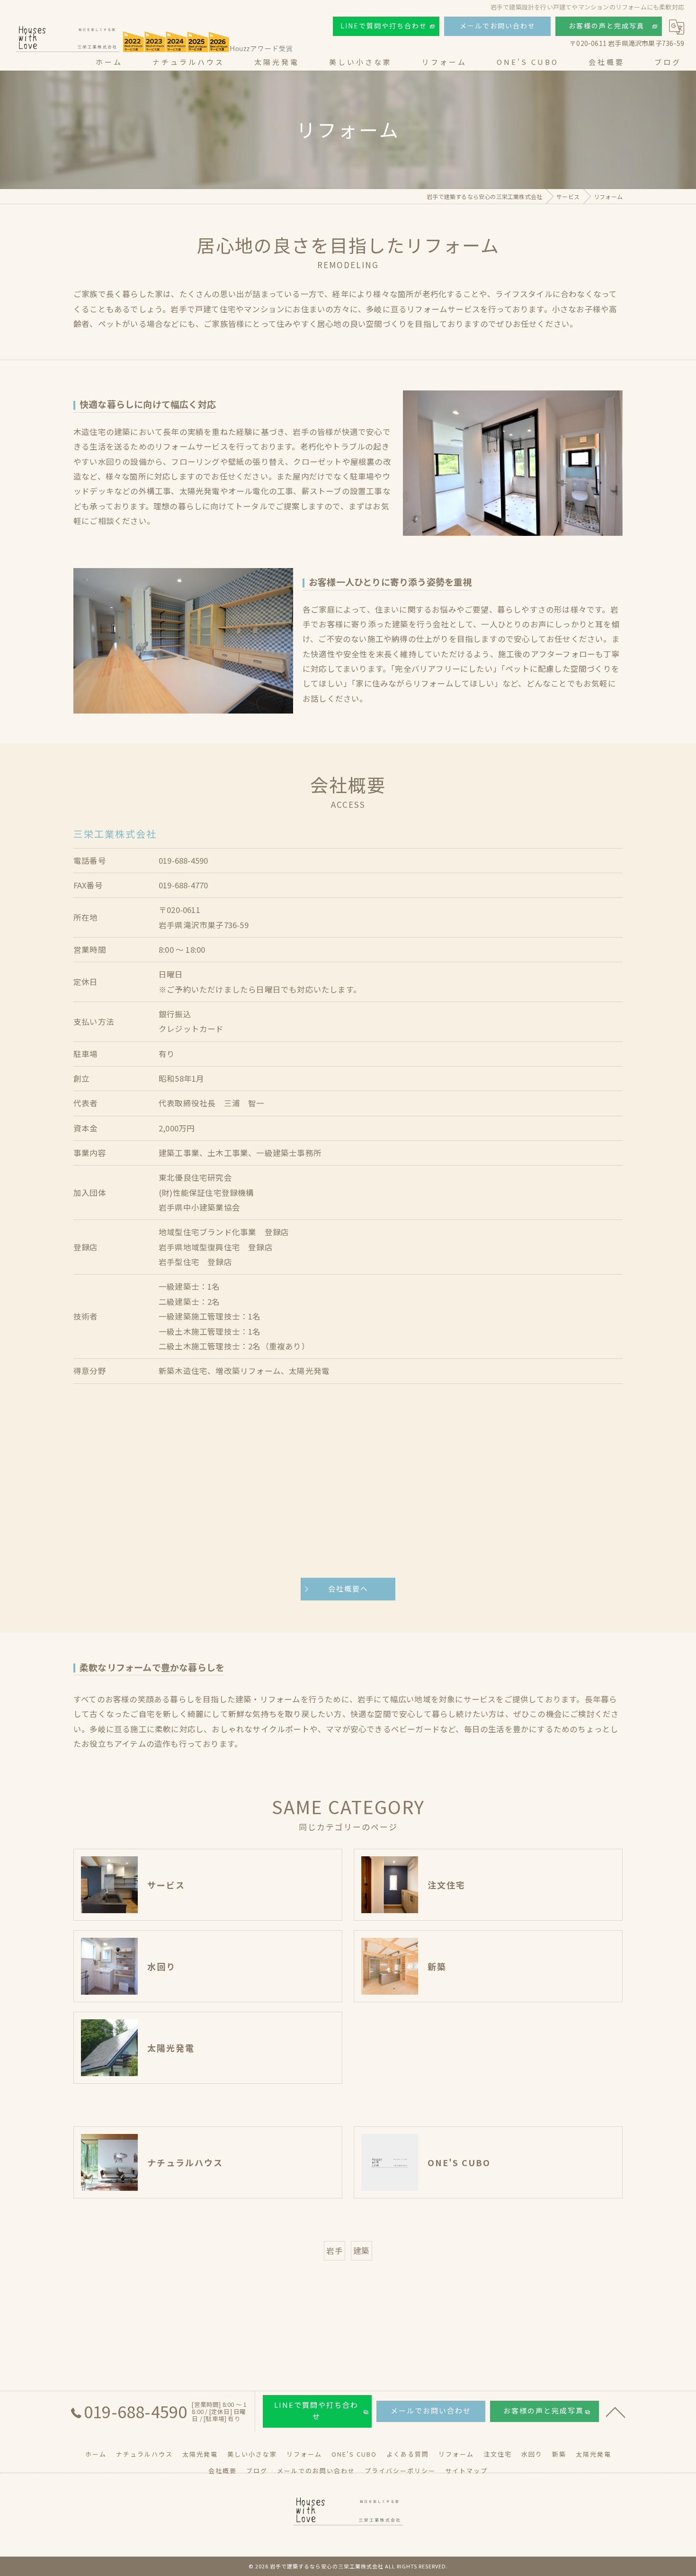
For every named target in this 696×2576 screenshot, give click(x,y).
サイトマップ (466, 2471)
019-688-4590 (183, 860)
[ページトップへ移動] (616, 2412)
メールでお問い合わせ (498, 26)
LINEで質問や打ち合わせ (384, 26)
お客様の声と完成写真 (607, 26)
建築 (361, 2251)
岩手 (334, 2251)
